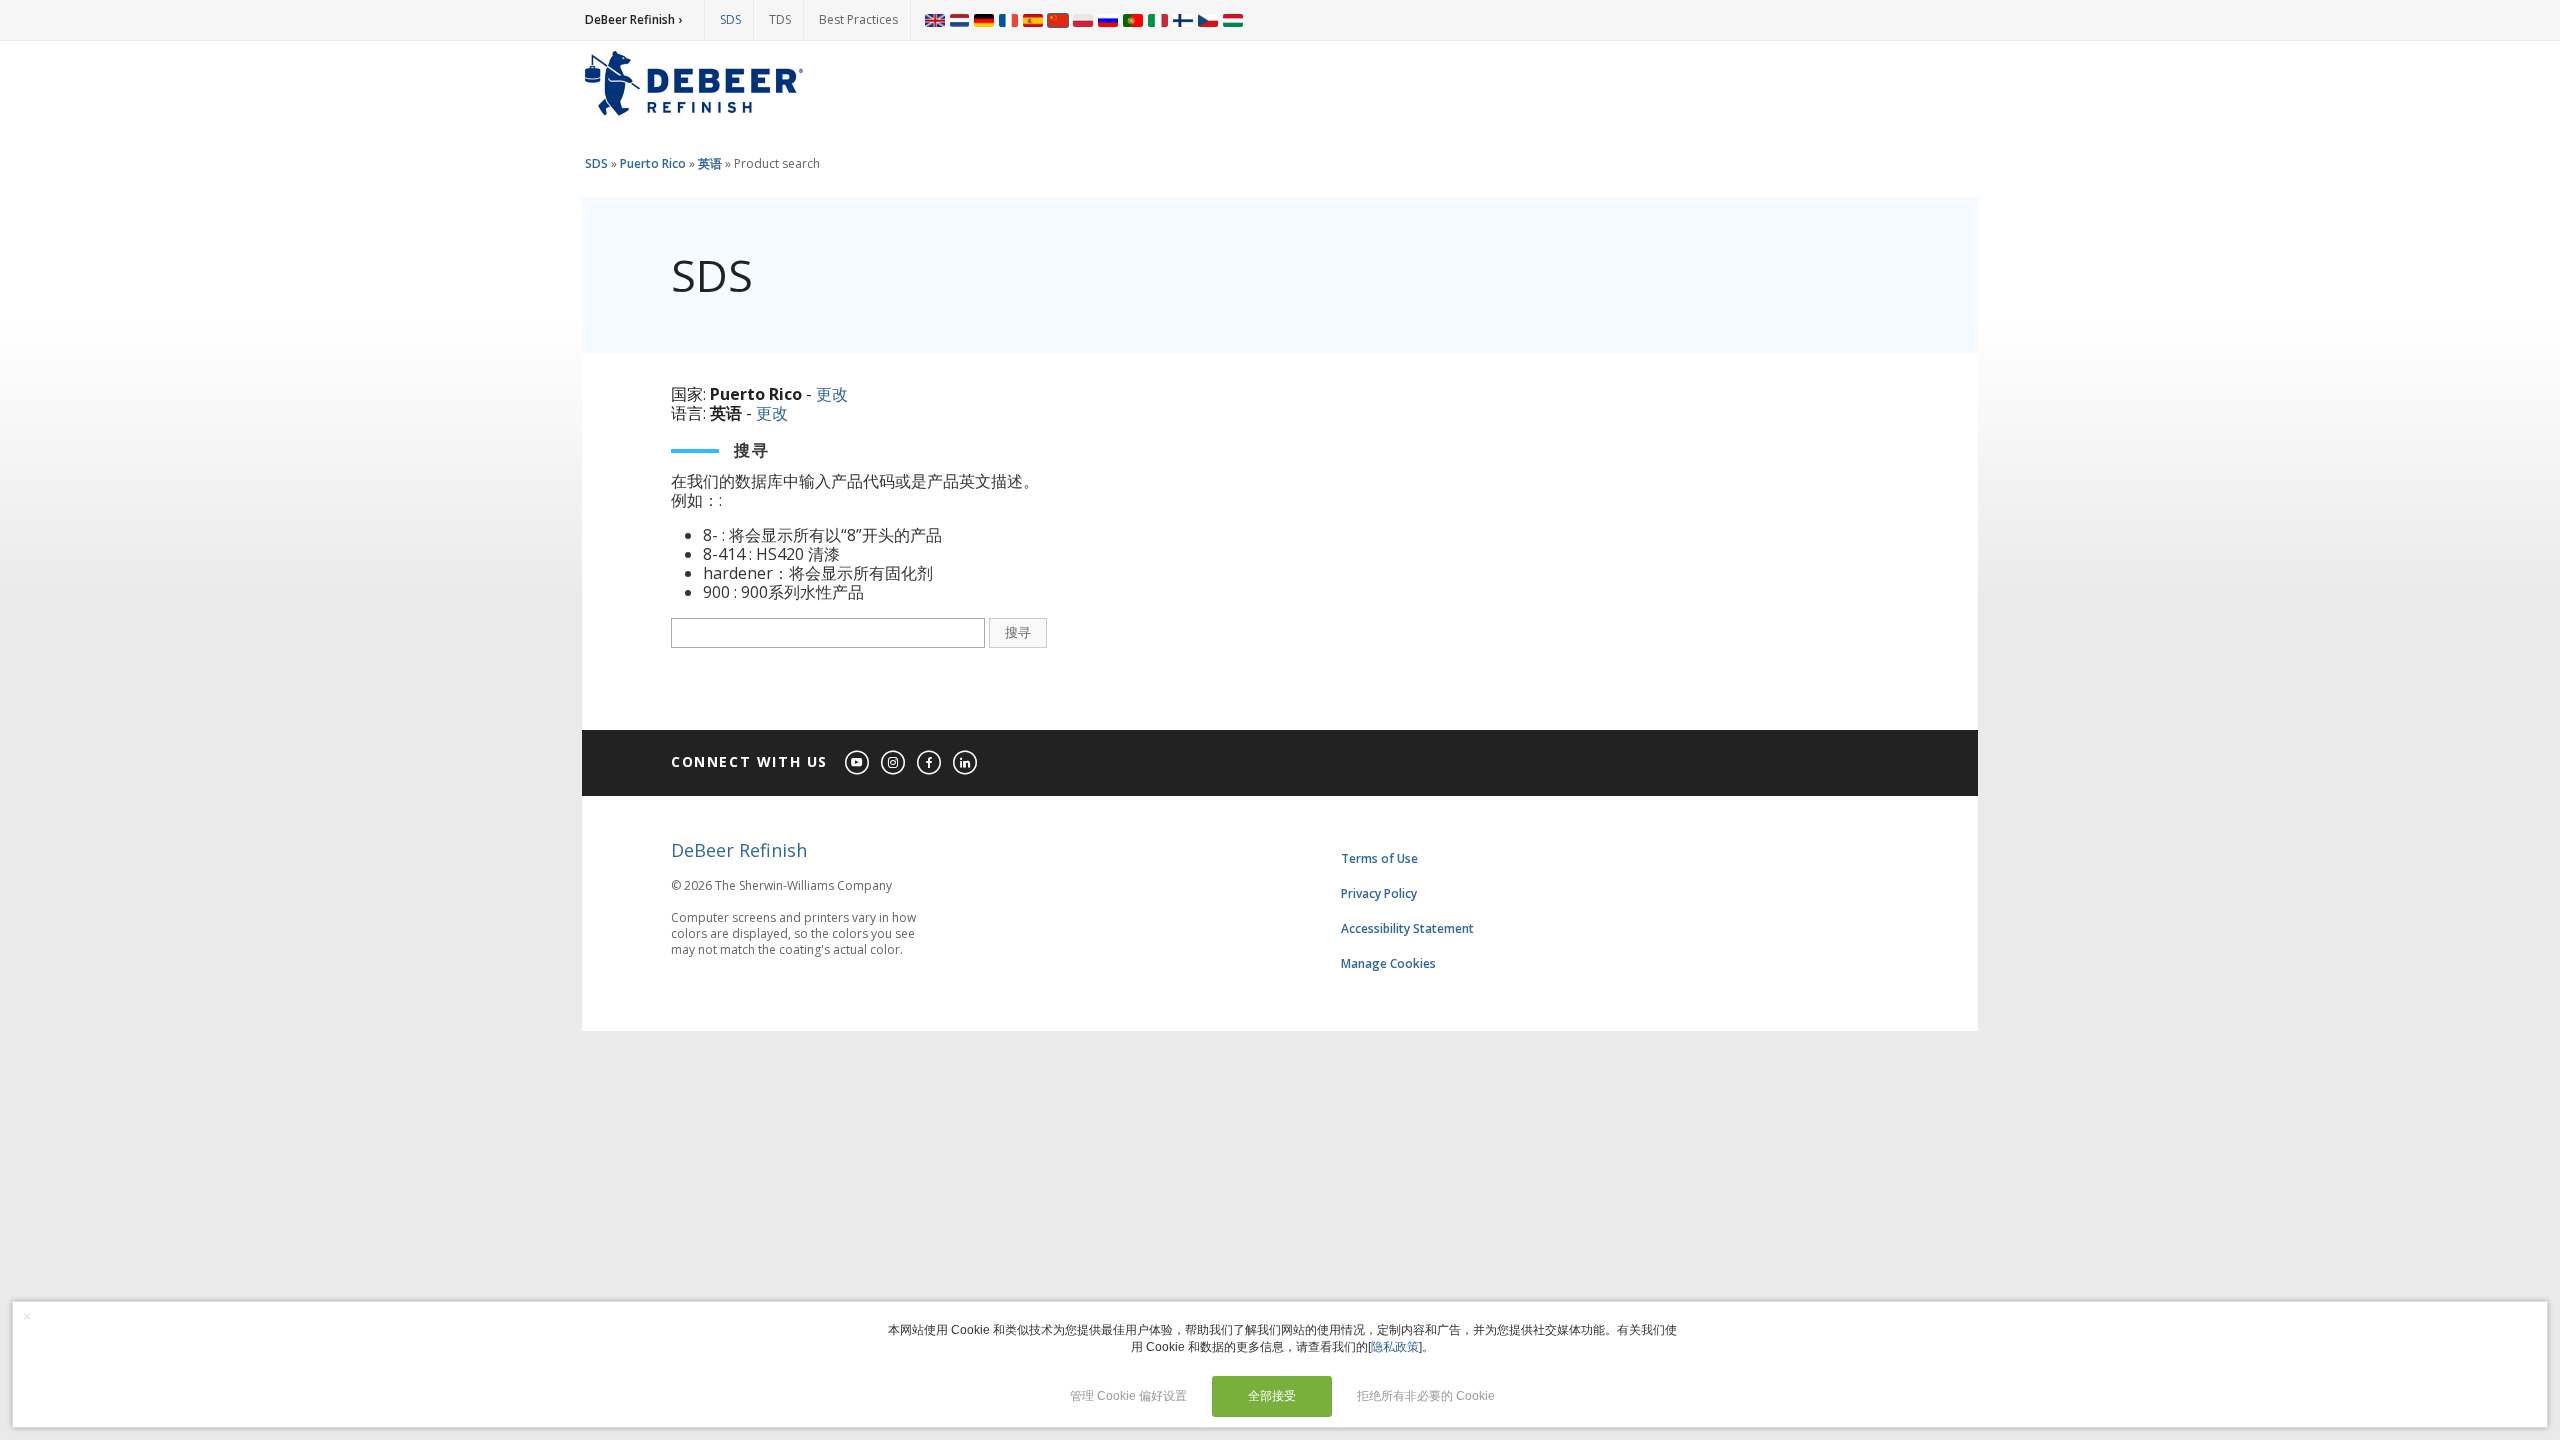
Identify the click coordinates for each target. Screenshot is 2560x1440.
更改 (832, 394)
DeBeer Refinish (739, 850)
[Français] (1009, 20)
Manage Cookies (1388, 963)
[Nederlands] (959, 20)
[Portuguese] (1133, 20)
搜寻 (1018, 632)
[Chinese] (1058, 20)
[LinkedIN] (966, 763)
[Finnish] (1183, 20)
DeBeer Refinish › (633, 19)
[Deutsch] (984, 20)
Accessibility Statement (1407, 928)
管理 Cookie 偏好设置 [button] (1128, 1396)
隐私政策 (1395, 1347)
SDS (730, 19)
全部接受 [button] (1272, 1396)
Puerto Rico (653, 163)
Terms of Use (1379, 858)
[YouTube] (858, 763)
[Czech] (1208, 20)
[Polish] (1083, 20)
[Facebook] (930, 763)
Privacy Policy (1379, 893)
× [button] (27, 1316)
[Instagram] (894, 763)
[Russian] (1108, 20)
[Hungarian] (1233, 20)
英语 (710, 163)
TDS (780, 19)
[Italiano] (1158, 20)
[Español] (1033, 20)
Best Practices (858, 19)
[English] (935, 20)
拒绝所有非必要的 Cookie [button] (1426, 1396)
